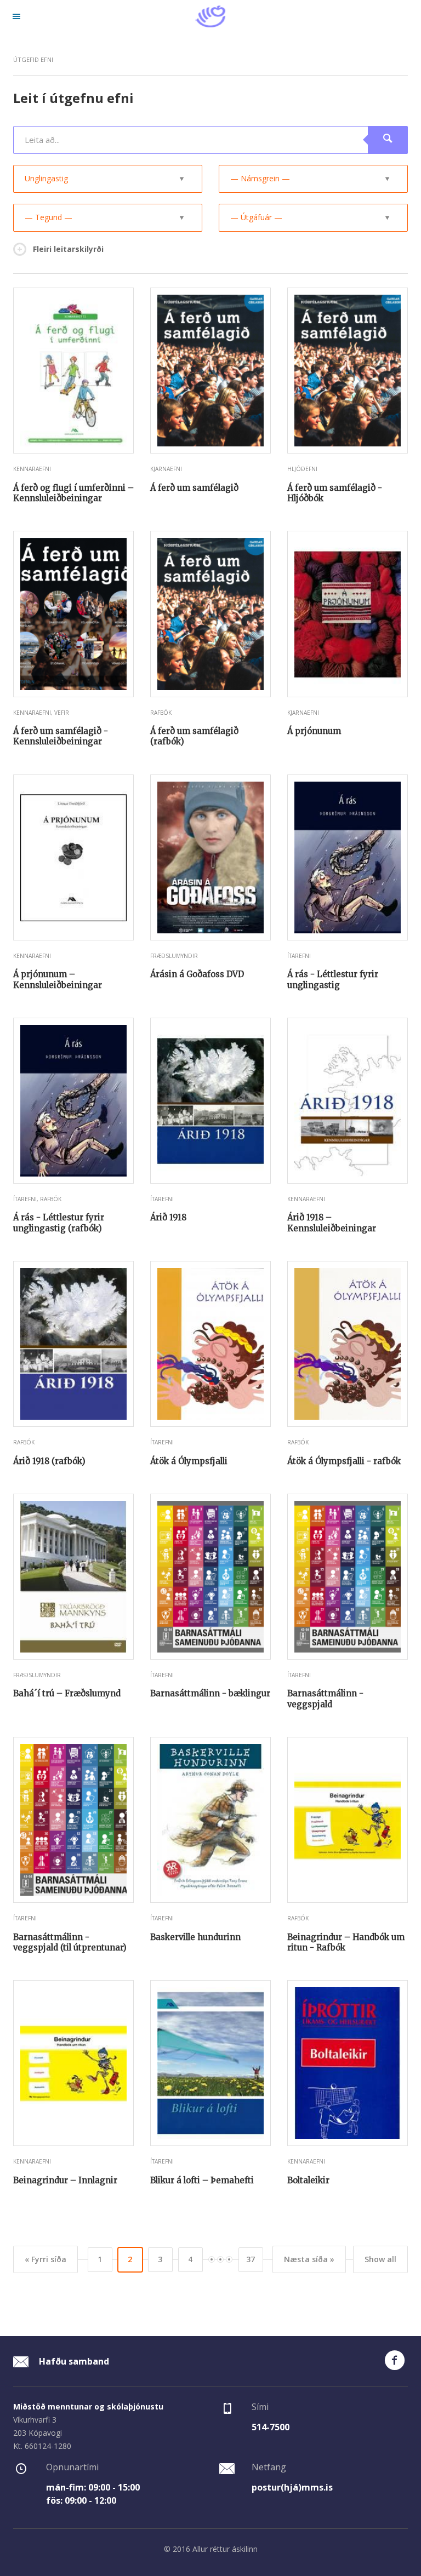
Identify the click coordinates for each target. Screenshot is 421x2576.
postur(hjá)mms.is (292, 2487)
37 (251, 2259)
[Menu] (16, 16)
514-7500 (271, 2427)
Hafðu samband (73, 2361)
